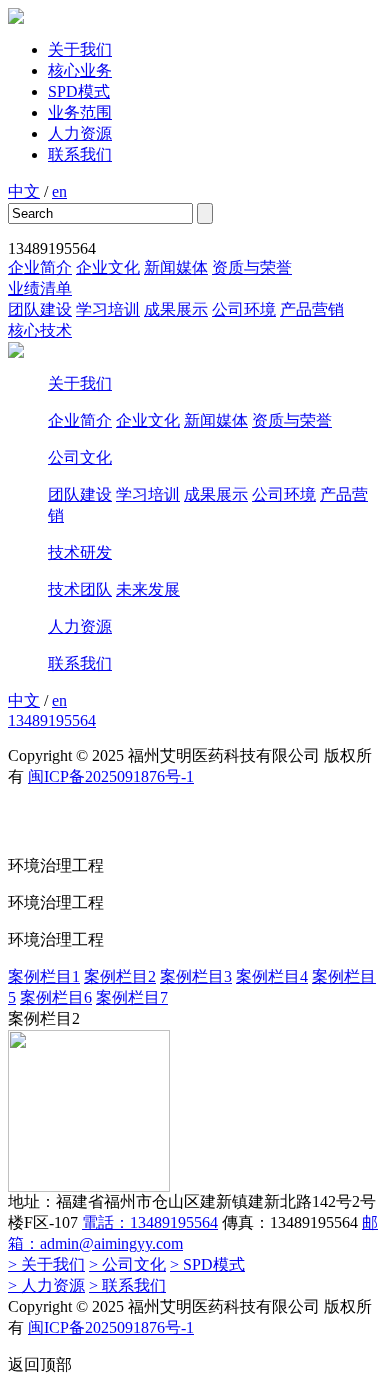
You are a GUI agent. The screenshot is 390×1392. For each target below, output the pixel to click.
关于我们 (80, 49)
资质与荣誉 (252, 267)
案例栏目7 (132, 997)
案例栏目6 (56, 997)
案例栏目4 (272, 976)
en (59, 191)
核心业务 (80, 70)
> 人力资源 (46, 1285)
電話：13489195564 (150, 1222)
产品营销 (312, 309)
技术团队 (80, 589)
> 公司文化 (127, 1264)
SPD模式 (79, 91)
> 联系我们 (127, 1285)
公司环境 (244, 309)
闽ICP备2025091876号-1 (111, 776)
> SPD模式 (207, 1264)
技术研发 (80, 552)
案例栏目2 (120, 976)
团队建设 (40, 309)
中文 (24, 191)
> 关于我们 (46, 1264)
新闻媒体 (176, 267)
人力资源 (80, 133)
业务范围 (80, 112)
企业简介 (40, 267)
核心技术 (40, 330)
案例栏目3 (196, 976)
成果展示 (176, 309)
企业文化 (108, 267)
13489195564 (52, 720)
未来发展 (148, 589)
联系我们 (80, 154)
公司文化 (80, 457)
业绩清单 (40, 288)
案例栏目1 (44, 976)
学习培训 (108, 309)
